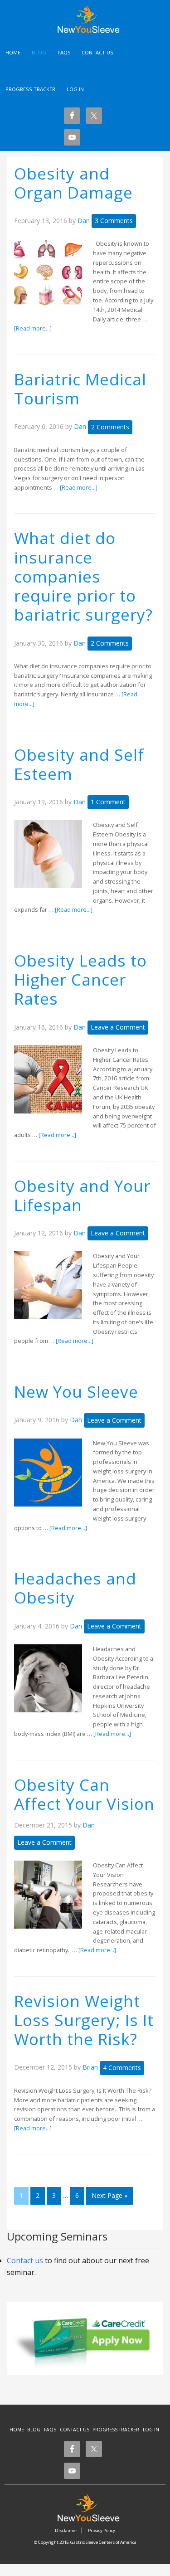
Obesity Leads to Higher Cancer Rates (80, 979)
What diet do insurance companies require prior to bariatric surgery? (83, 576)
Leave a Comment (118, 1027)
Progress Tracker (116, 2430)
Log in (75, 89)
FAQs (50, 2430)
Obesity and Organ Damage (73, 183)
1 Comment (108, 802)
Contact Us (75, 2430)
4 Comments (122, 2068)
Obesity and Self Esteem (79, 764)
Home (17, 2430)
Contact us (25, 2260)
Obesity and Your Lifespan (82, 1195)
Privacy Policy (102, 2530)
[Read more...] (33, 328)
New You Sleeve (93, 19)
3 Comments (114, 221)
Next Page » (109, 2195)
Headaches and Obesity (75, 1588)
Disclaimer (66, 2530)
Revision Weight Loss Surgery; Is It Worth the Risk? (84, 2020)
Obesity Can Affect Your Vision (84, 1794)
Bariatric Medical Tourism (80, 389)
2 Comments (110, 427)
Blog (34, 2430)
